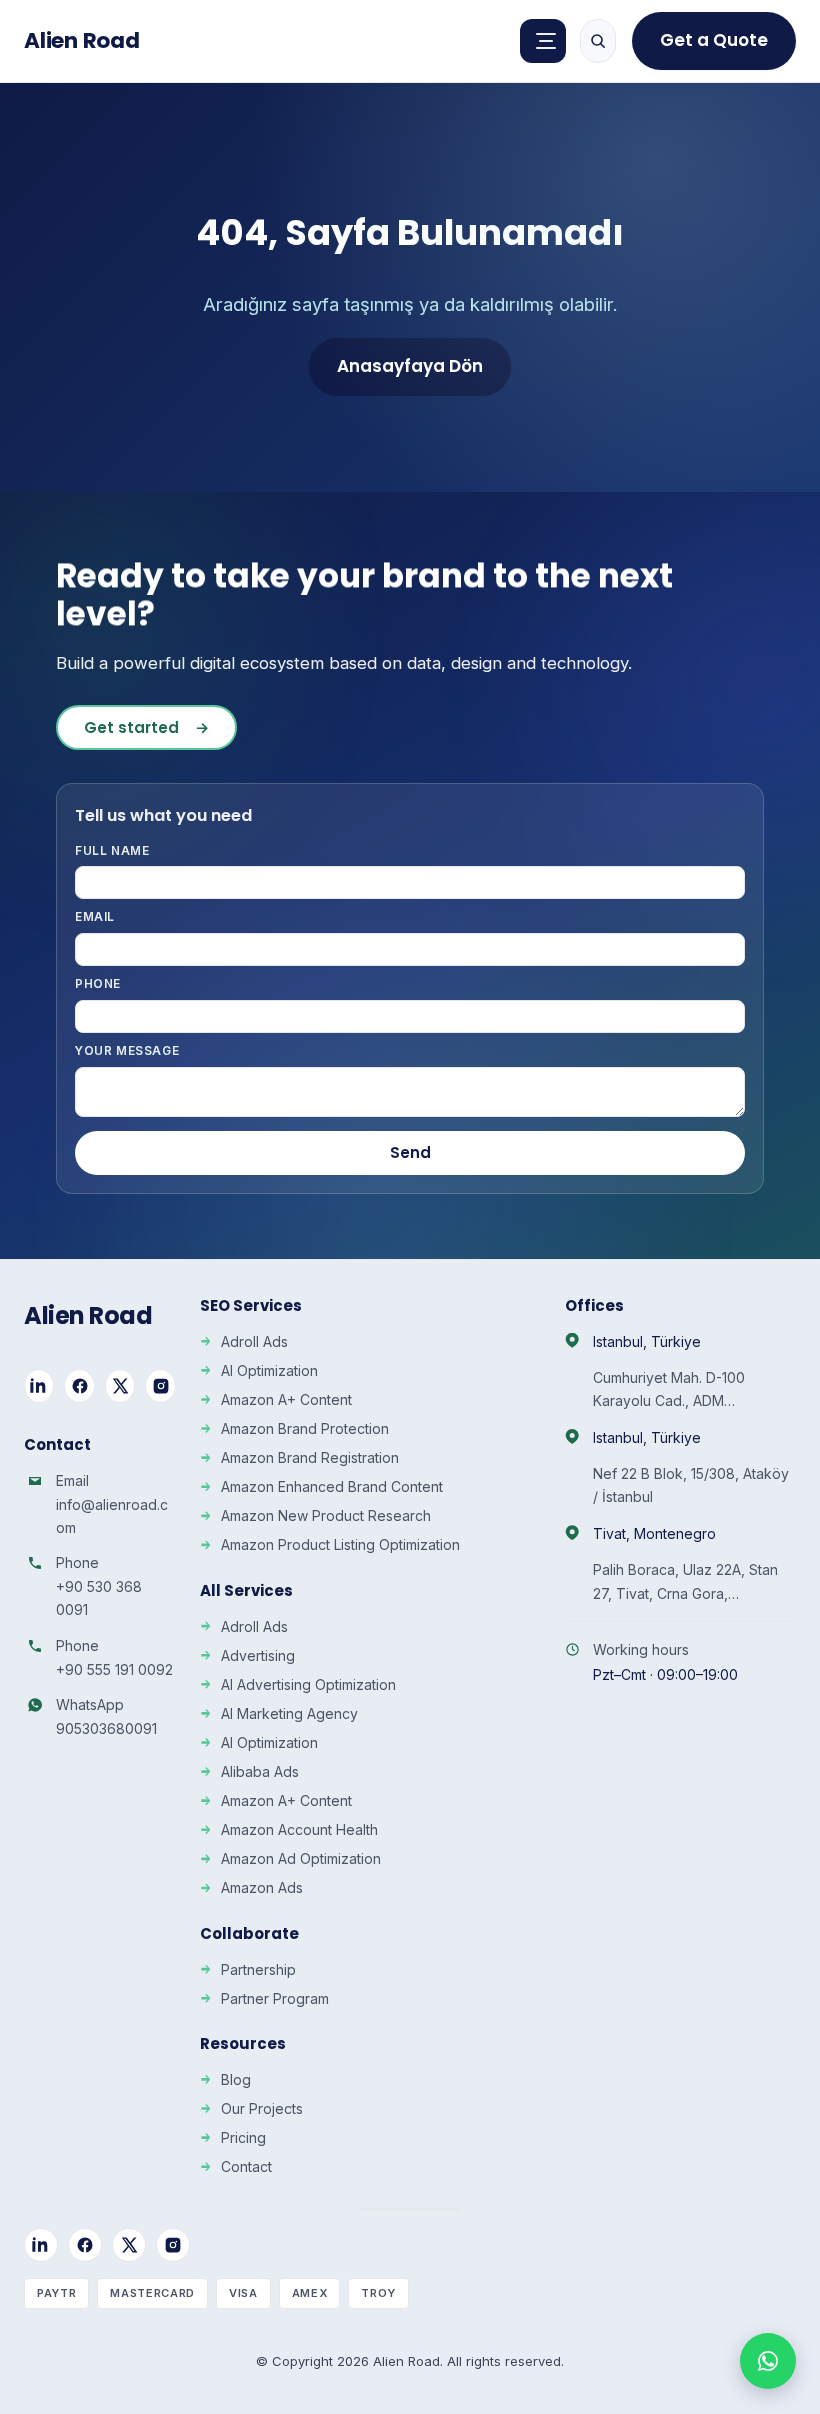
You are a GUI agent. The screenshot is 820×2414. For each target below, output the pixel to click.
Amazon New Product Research (326, 1515)
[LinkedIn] (39, 1386)
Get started (146, 727)
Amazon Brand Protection (305, 1428)
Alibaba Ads (260, 1771)
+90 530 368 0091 (99, 1598)
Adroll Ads (254, 1341)
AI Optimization (269, 1370)
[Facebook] (79, 1386)
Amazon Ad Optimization (301, 1858)
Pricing (243, 2137)
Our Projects (262, 2108)
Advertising (258, 1655)
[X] (120, 1386)
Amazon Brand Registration (310, 1457)
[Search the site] (598, 41)
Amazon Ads (262, 1887)
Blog (236, 2079)
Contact (246, 2166)
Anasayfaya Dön (410, 366)
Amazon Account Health (299, 1829)
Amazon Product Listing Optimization (340, 1544)
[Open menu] (543, 41)
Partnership (258, 1969)
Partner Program (275, 1998)
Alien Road (82, 40)
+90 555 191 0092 (114, 1669)
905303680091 (106, 1728)
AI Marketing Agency (289, 1713)
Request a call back (629, 2230)
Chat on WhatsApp (643, 2340)
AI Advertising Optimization (308, 1684)
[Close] (772, 1983)
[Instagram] (160, 1386)
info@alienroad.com (112, 1516)
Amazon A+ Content (286, 1399)
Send (410, 1152)
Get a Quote (714, 40)
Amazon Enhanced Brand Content (332, 1486)
